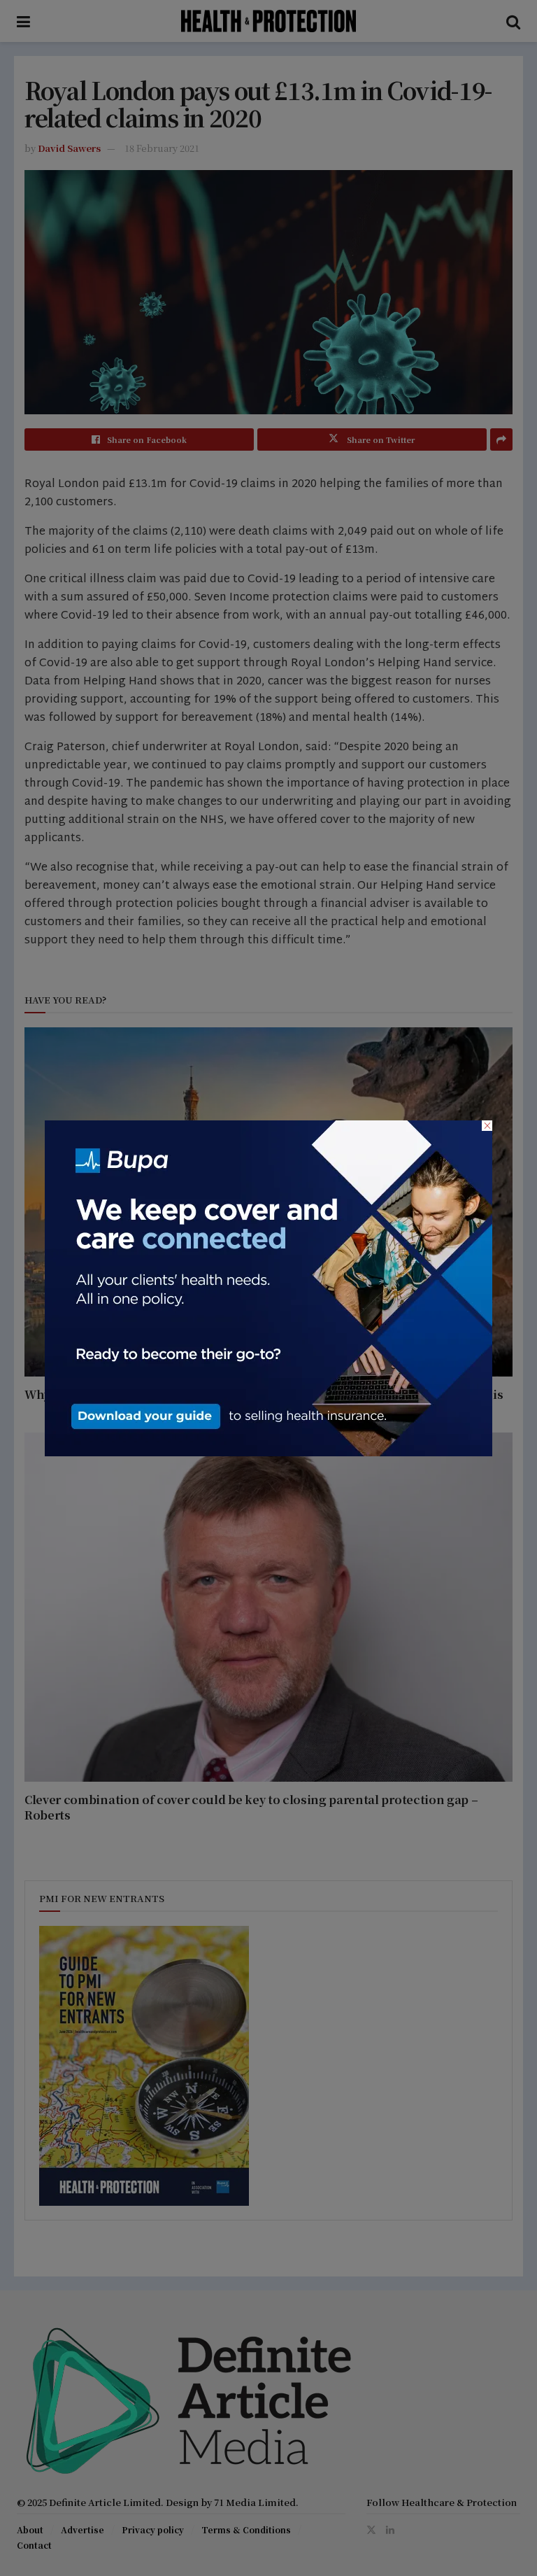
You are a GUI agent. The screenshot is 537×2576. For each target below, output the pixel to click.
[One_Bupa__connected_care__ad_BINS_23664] (268, 1286)
